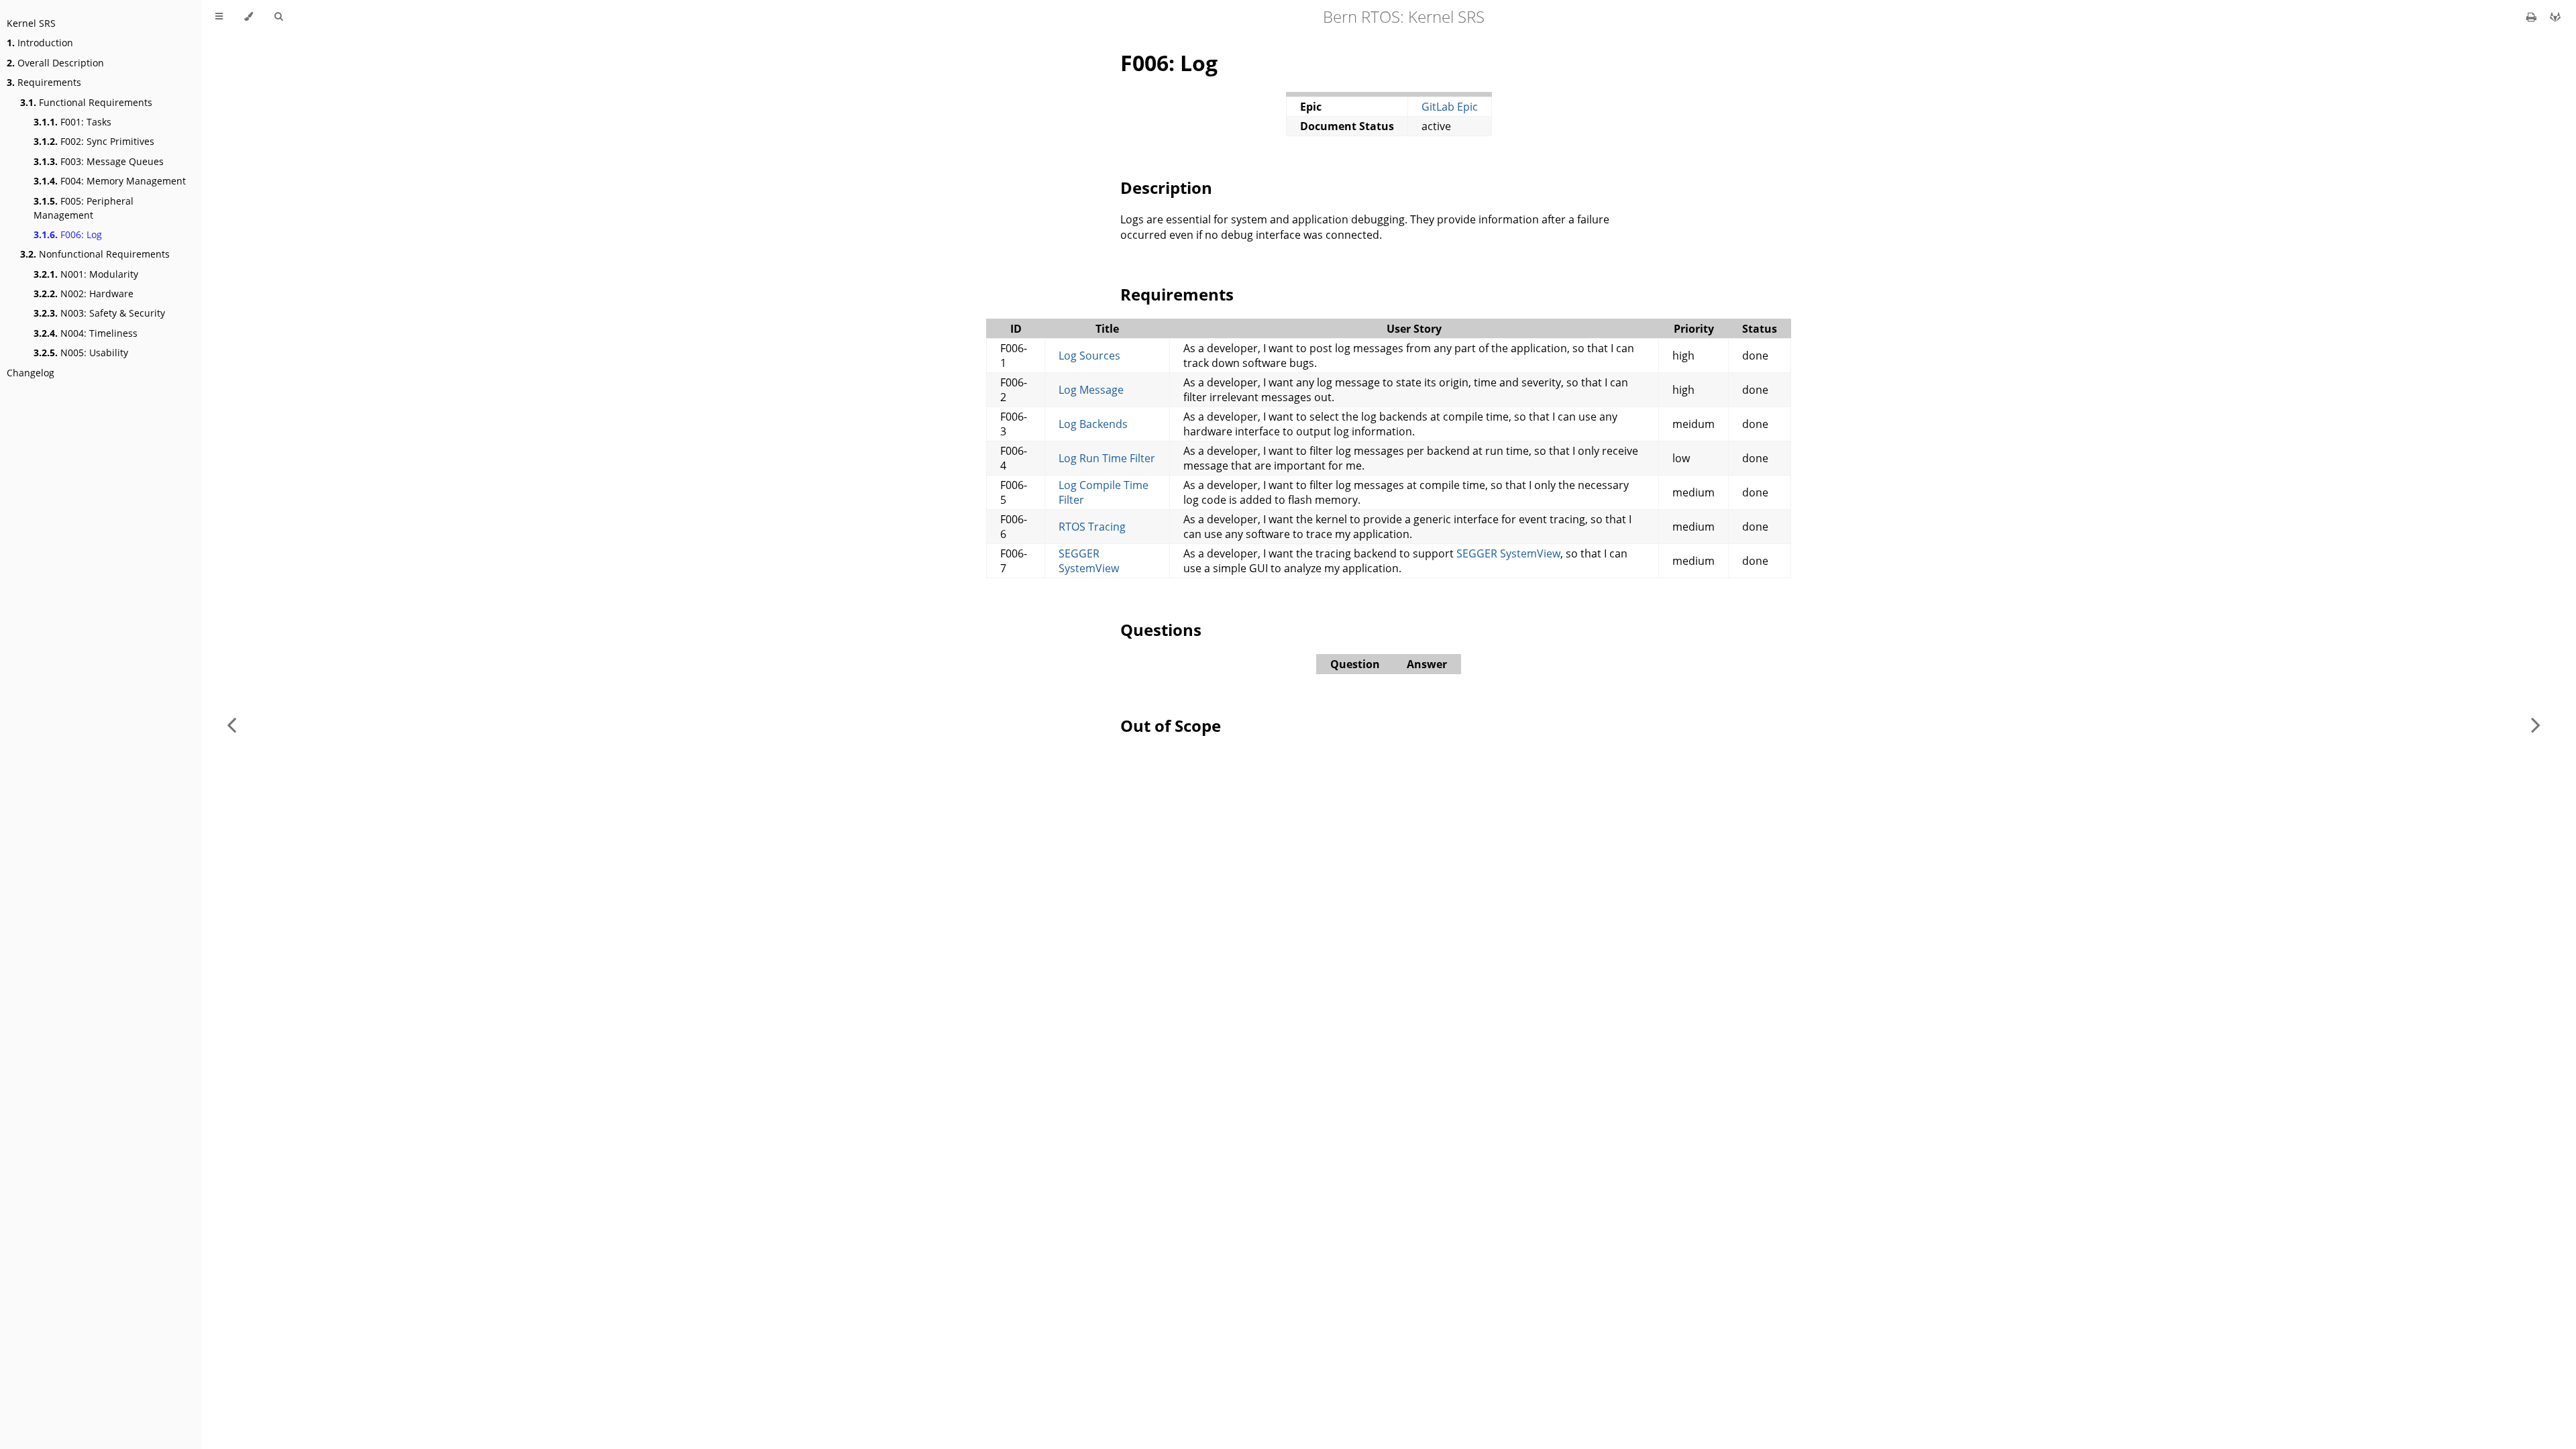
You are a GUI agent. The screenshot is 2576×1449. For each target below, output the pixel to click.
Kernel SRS (31, 23)
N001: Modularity (86, 274)
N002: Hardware (84, 293)
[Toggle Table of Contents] (219, 17)
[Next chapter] (2536, 724)
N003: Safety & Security (99, 313)
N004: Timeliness (86, 333)
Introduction (40, 43)
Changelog (31, 373)
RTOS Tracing (1092, 527)
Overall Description (55, 63)
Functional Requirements (86, 102)
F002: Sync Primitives (94, 141)
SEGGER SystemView (1089, 561)
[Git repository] (2555, 17)
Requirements (44, 82)
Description (1166, 187)
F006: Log (68, 234)
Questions (1161, 630)
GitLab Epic (1450, 107)
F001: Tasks (72, 122)
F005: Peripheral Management (84, 208)
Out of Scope (1171, 726)
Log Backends (1093, 424)
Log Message (1091, 390)
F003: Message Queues (99, 161)
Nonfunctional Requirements (95, 254)
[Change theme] (249, 17)
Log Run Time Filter (1107, 458)
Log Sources (1089, 356)
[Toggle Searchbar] (278, 17)
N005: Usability (81, 353)
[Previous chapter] (231, 724)
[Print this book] (2533, 17)
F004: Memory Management (110, 181)
